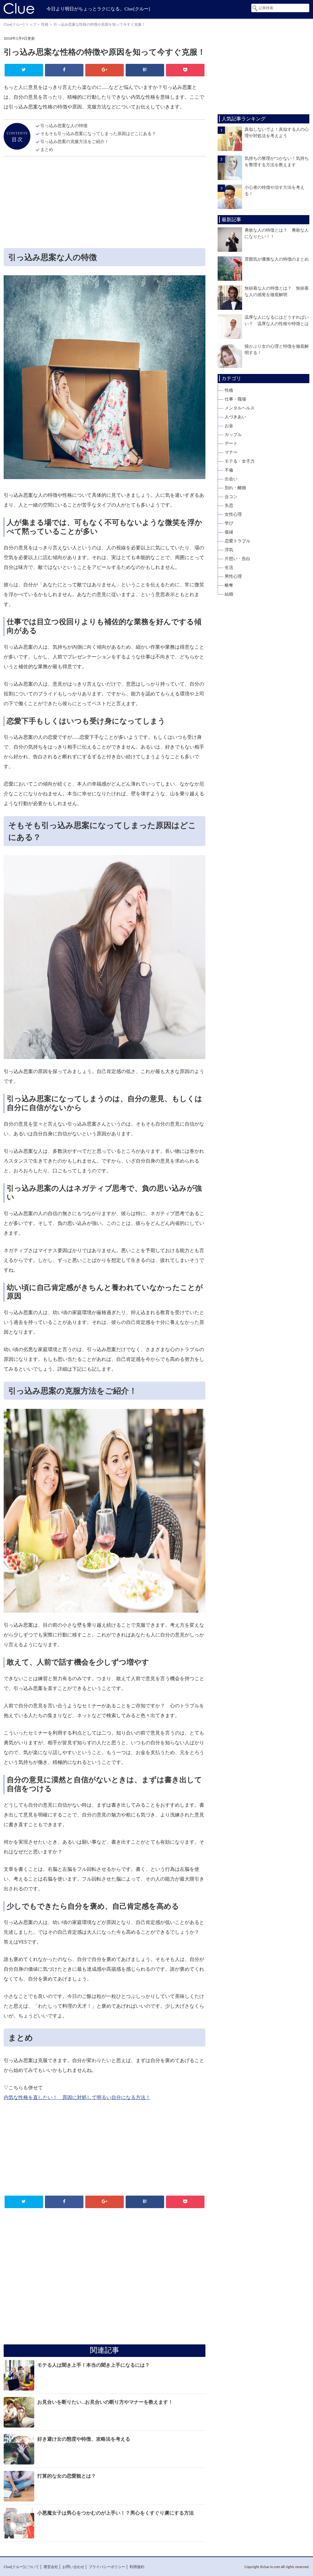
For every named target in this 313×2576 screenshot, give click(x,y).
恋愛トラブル (238, 541)
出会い (231, 479)
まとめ (47, 150)
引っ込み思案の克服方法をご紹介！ (75, 142)
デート (231, 444)
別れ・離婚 (235, 488)
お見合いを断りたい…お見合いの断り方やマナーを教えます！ (105, 2402)
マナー (231, 453)
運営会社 (51, 2567)
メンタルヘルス (240, 408)
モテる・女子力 (240, 461)
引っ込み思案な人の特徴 (64, 126)
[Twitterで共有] (24, 70)
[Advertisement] (105, 204)
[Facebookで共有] (64, 70)
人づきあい (235, 417)
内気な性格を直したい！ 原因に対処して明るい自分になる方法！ (77, 2098)
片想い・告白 (238, 559)
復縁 (229, 532)
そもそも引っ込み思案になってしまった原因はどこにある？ (98, 134)
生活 (229, 568)
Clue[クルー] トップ (20, 24)
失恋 (229, 506)
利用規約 (137, 2567)
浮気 (229, 550)
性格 (45, 24)
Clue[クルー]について (21, 2567)
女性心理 (233, 515)
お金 (229, 426)
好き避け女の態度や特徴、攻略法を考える (84, 2439)
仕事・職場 (235, 399)
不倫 (229, 470)
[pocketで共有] (185, 70)
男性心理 (233, 577)
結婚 (229, 594)
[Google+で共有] (104, 70)
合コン (231, 497)
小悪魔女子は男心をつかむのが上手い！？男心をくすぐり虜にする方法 (116, 2513)
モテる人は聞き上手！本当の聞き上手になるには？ (94, 2365)
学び (229, 523)
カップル (233, 435)
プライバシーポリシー (107, 2567)
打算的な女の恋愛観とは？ (67, 2476)
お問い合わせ (73, 2567)
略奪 (229, 585)
